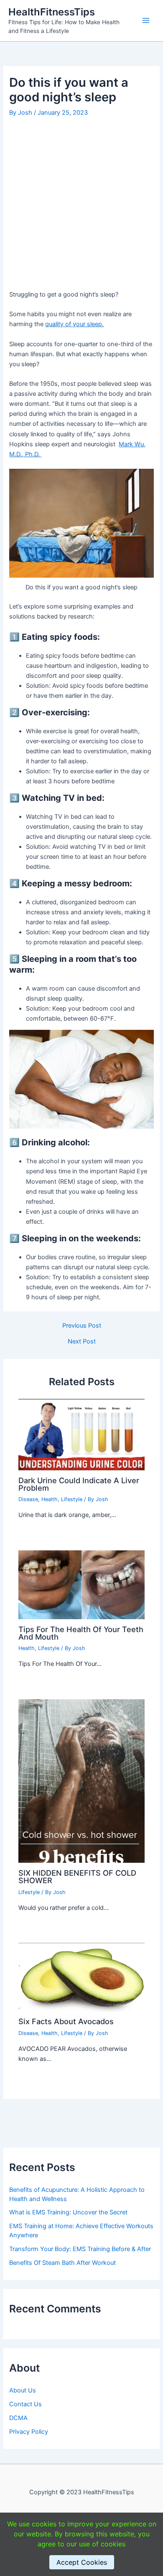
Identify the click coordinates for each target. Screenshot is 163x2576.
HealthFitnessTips (52, 12)
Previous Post (82, 1326)
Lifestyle (72, 1499)
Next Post (82, 1342)
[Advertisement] (81, 205)
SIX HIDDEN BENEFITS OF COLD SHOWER (77, 1877)
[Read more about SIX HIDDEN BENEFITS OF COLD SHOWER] (81, 1781)
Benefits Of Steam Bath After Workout (62, 2263)
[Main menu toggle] (146, 20)
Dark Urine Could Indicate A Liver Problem (79, 1484)
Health (50, 1499)
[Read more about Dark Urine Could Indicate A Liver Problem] (81, 1434)
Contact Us (25, 2404)
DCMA (18, 2418)
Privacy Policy (29, 2432)
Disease (28, 1499)
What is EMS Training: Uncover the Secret (68, 2212)
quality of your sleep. (74, 324)
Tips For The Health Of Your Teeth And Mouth (81, 1633)
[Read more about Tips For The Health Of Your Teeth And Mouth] (81, 1584)
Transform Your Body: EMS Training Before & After (80, 2249)
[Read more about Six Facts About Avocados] (81, 1977)
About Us (23, 2390)
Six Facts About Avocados (66, 2021)
